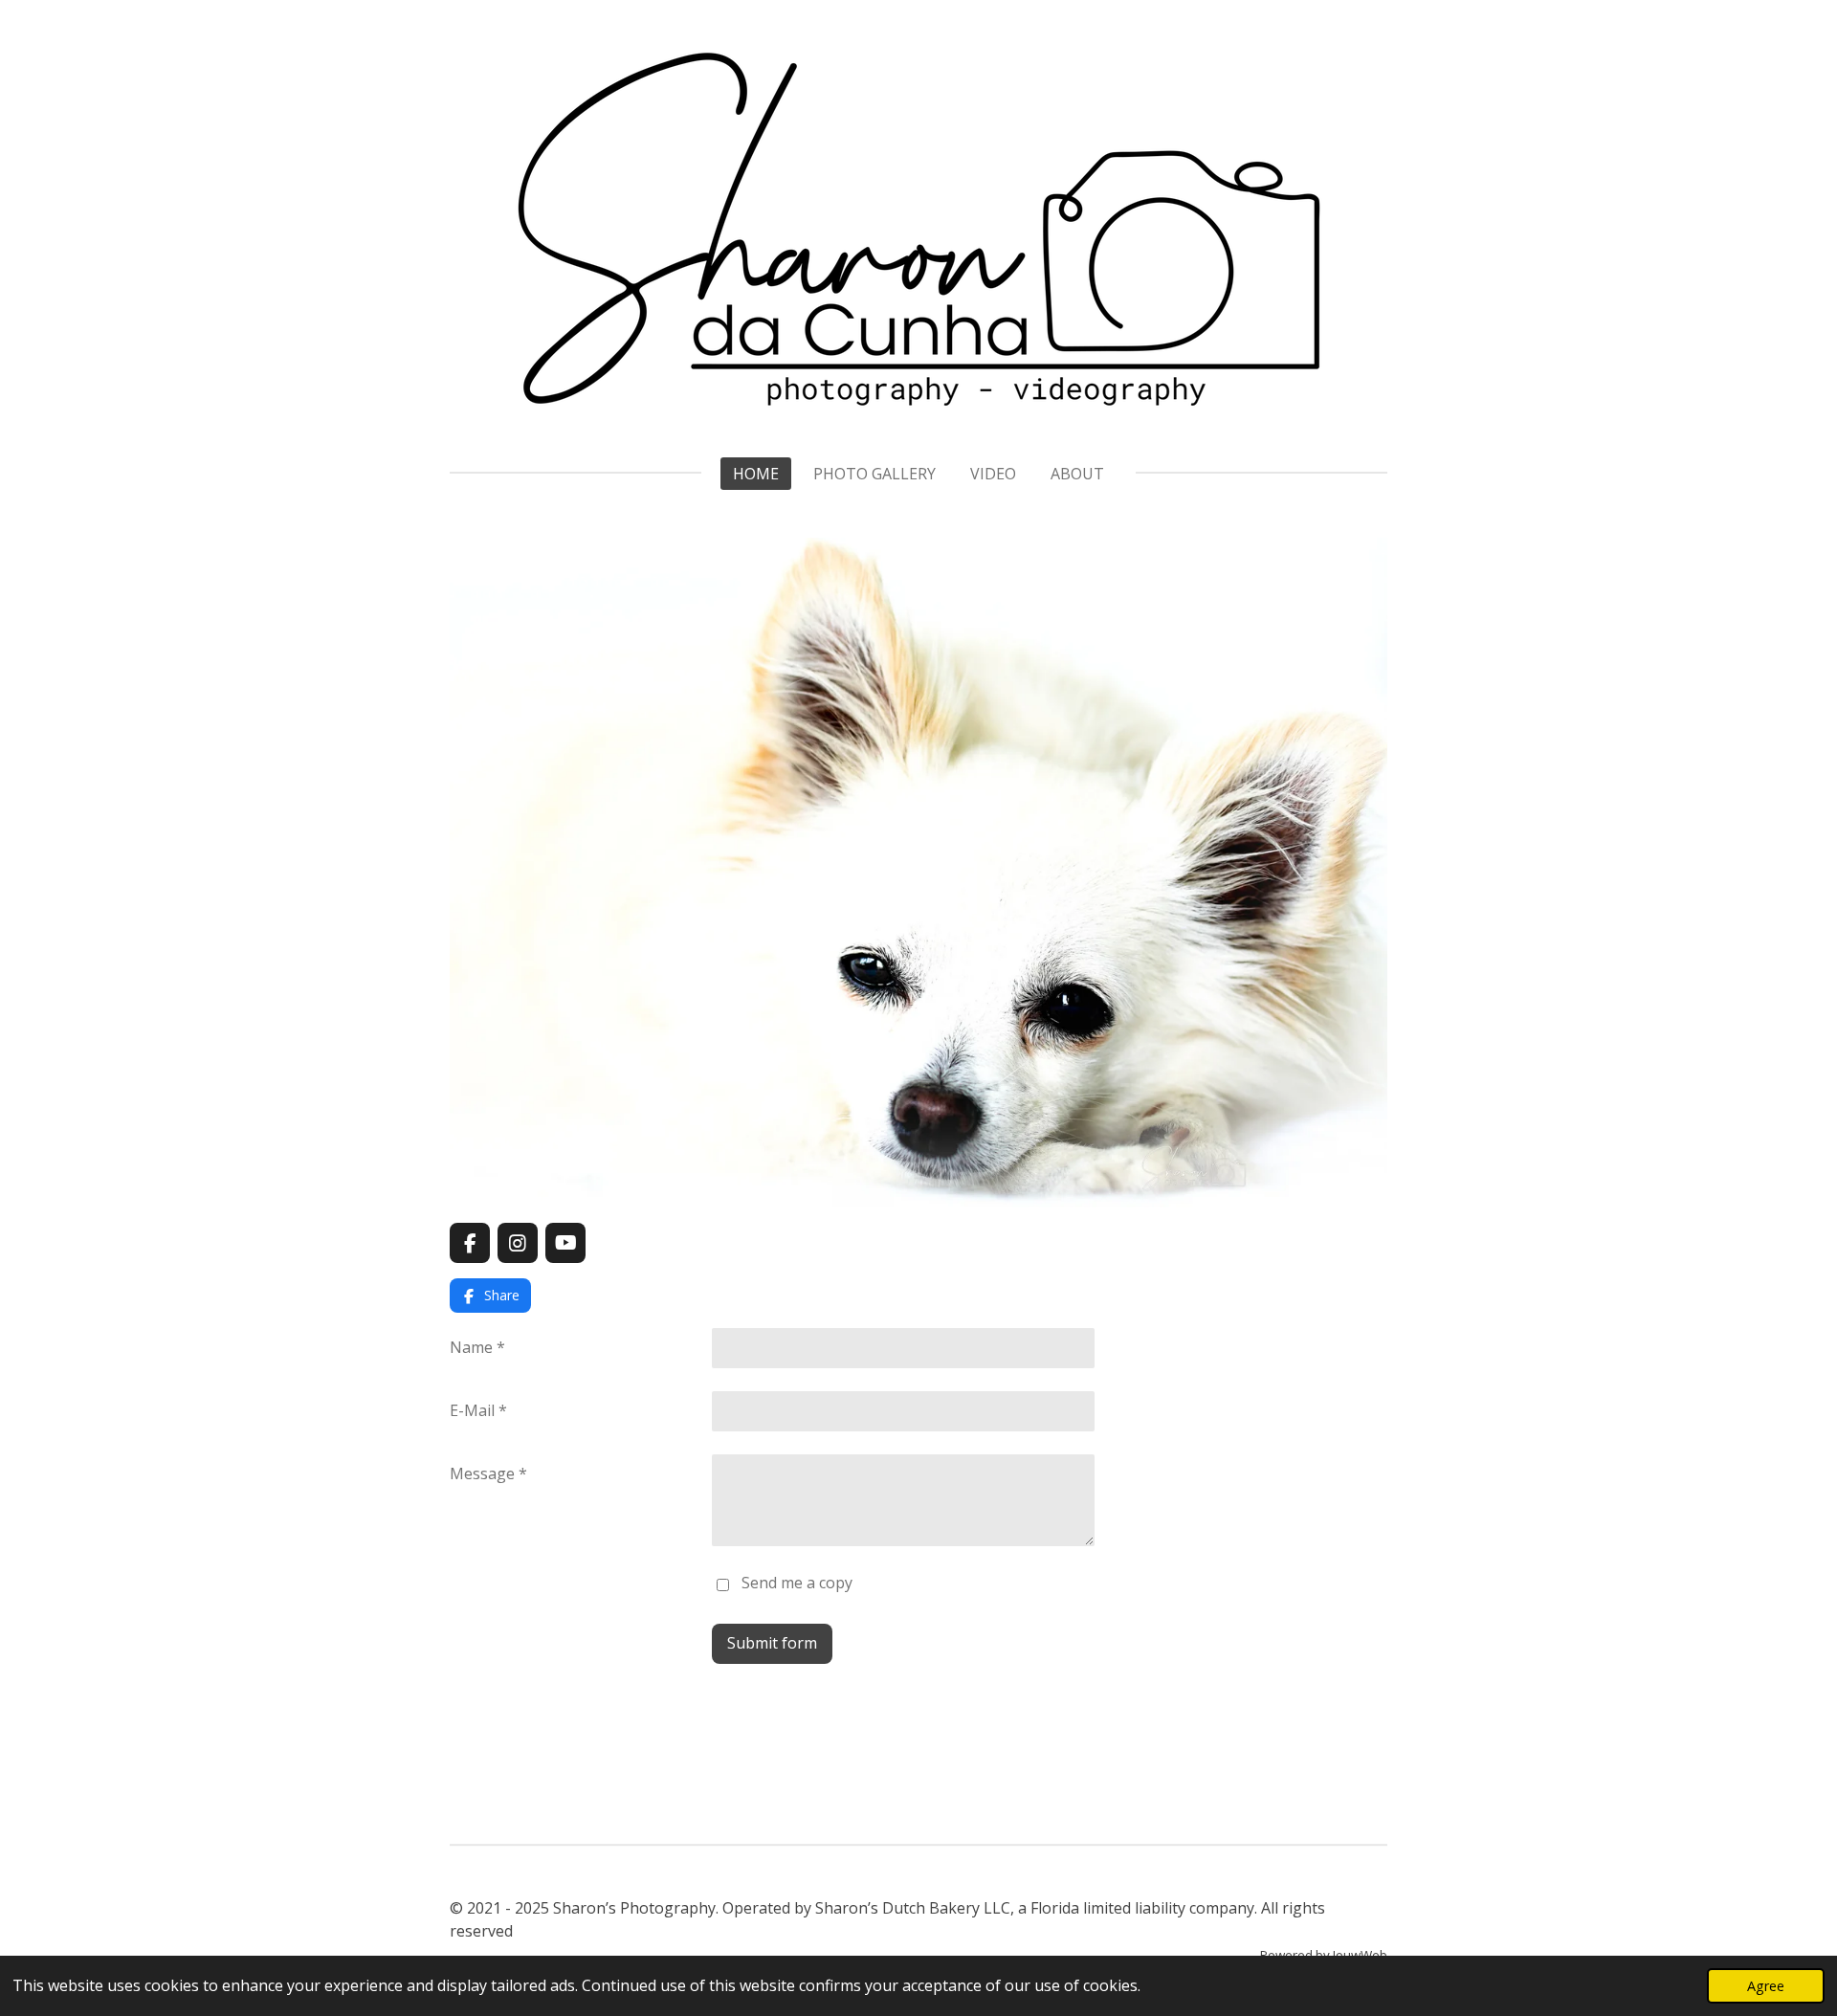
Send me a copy (797, 1584)
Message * (488, 1473)
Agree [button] (1766, 1986)
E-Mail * (478, 1410)
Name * (477, 1347)
